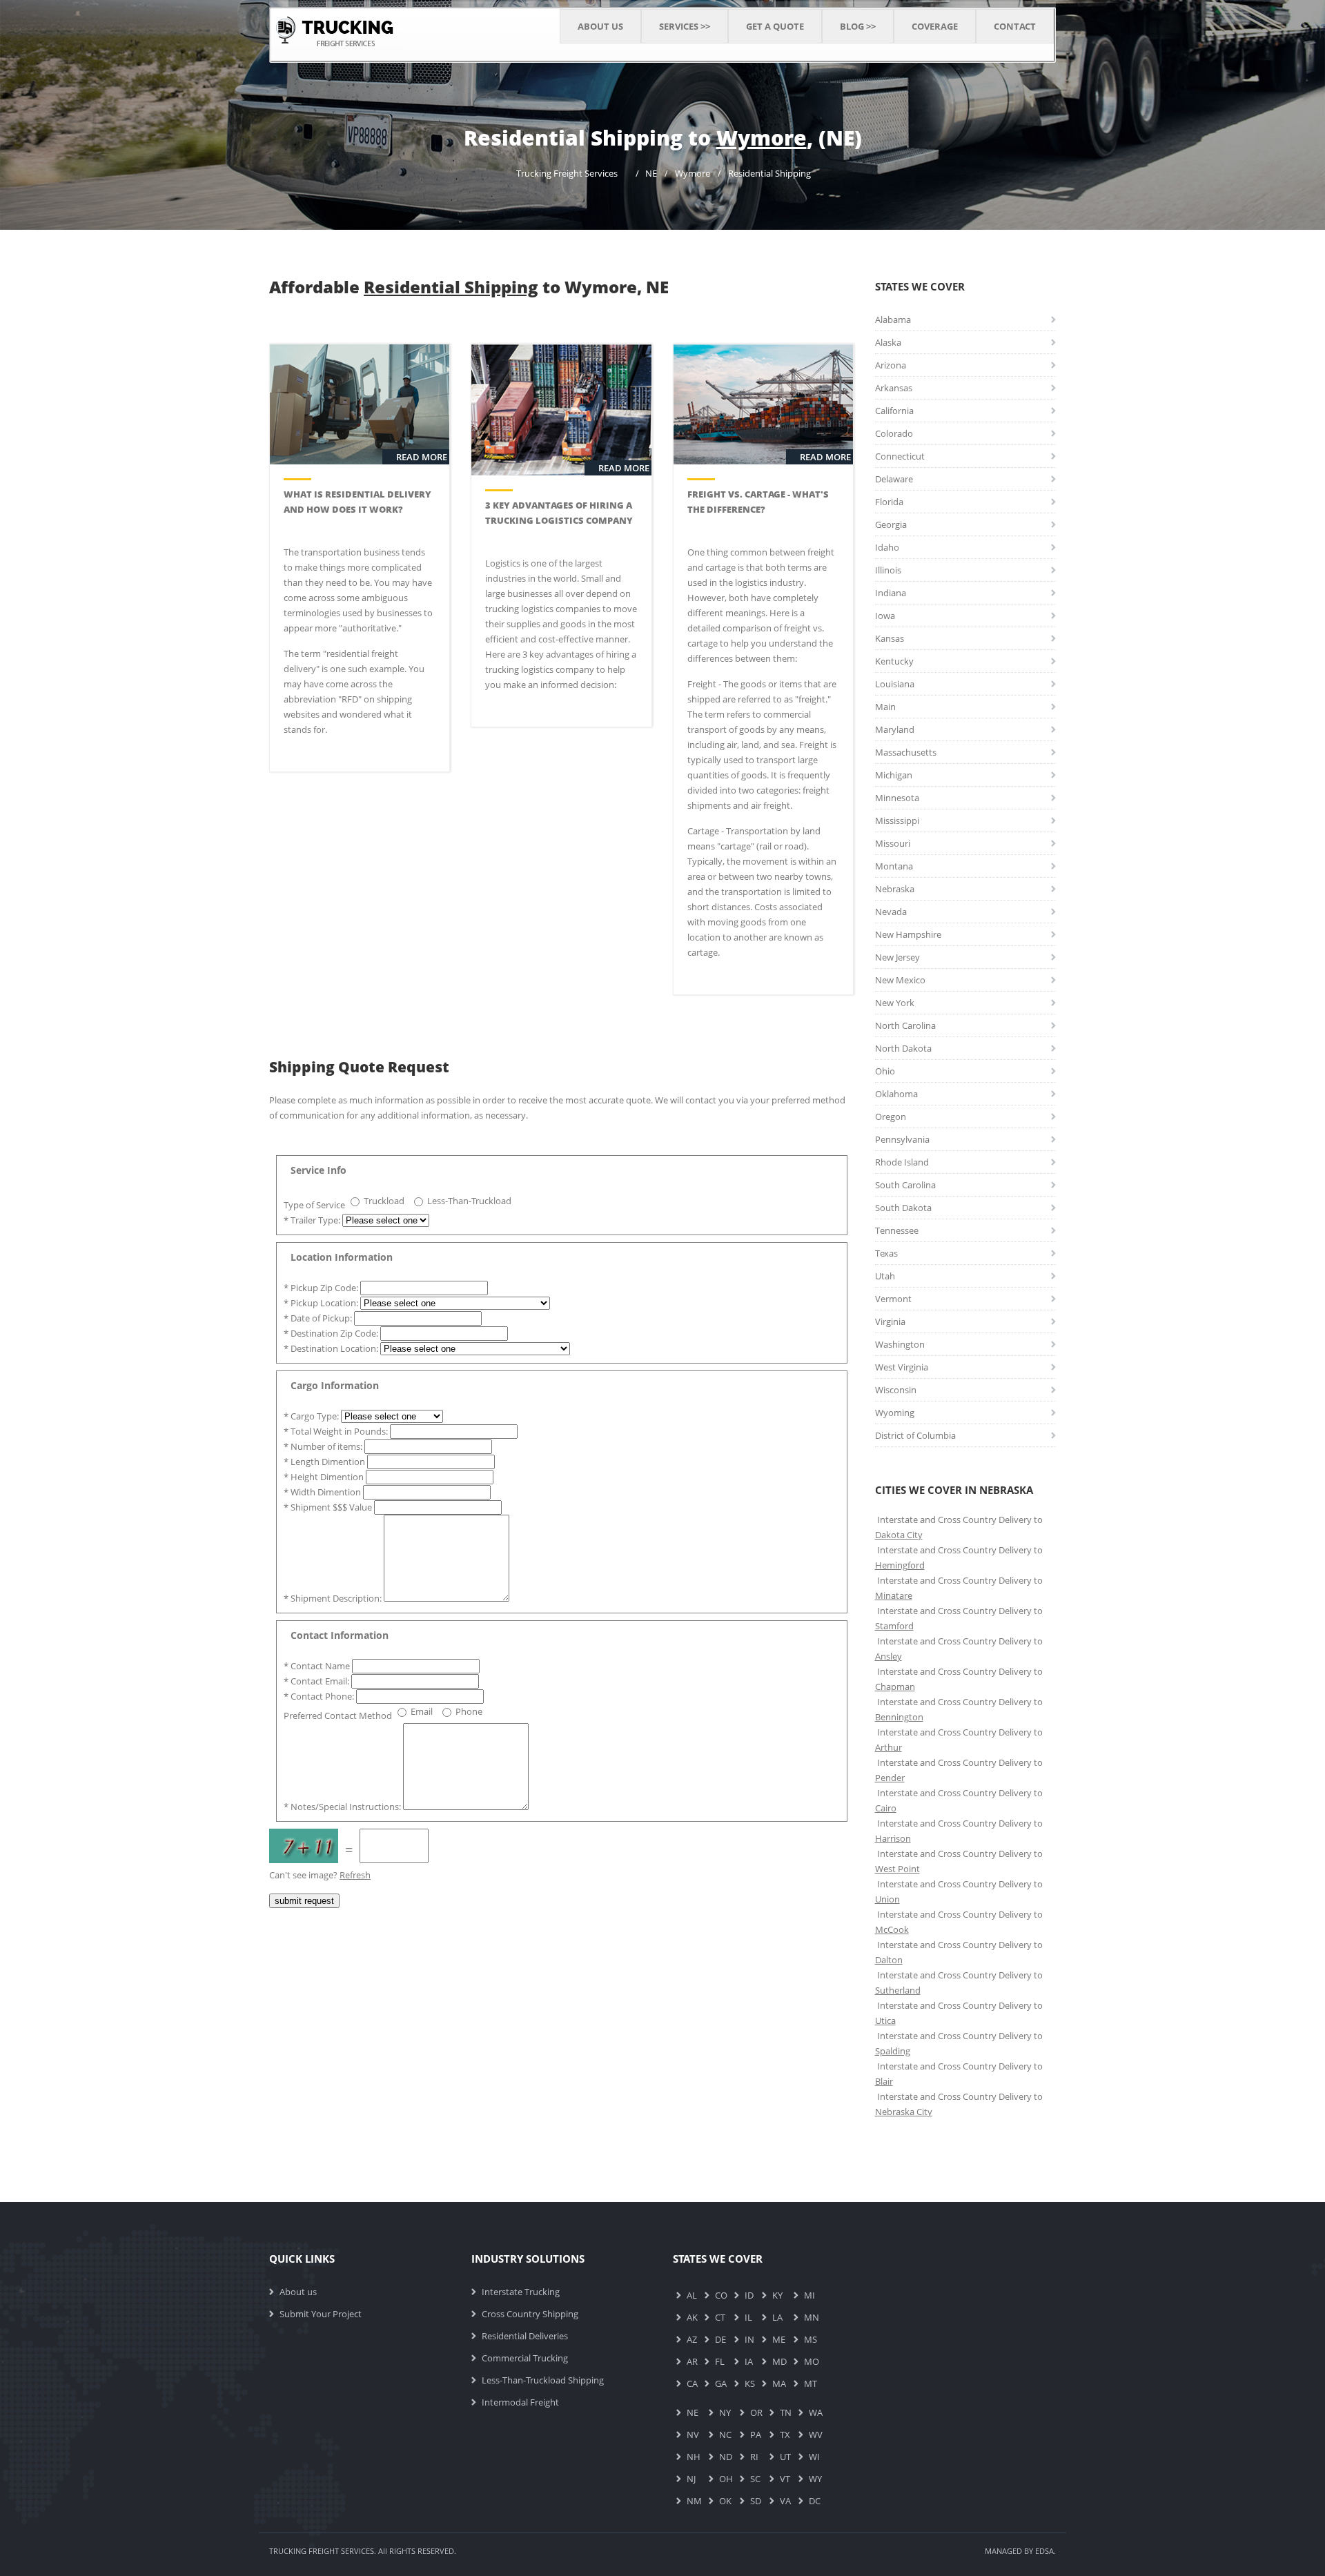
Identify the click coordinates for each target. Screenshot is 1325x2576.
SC (755, 2479)
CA (692, 2383)
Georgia (891, 524)
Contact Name (318, 1666)
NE (651, 173)
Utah (885, 1276)
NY (725, 2412)
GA (721, 2383)
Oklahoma (896, 1094)
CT (720, 2317)
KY (777, 2295)
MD (779, 2361)
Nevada (891, 912)
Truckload (384, 1201)
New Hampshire (908, 934)
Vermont (893, 1299)
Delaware (894, 479)
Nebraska (895, 889)
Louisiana (895, 684)
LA (777, 2317)
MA (779, 2383)
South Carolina (905, 1185)
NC (725, 2435)
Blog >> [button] (858, 26)
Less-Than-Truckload (469, 1201)
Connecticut (900, 456)
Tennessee (897, 1230)
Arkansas (894, 388)
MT (811, 2383)
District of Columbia (915, 1435)
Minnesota (897, 798)
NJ (691, 2479)
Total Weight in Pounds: (337, 1431)
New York (895, 1003)
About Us (600, 26)
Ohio (885, 1071)
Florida (889, 502)
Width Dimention (323, 1492)
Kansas (890, 638)
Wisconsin (896, 1390)
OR (756, 2412)
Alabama (893, 319)
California (894, 411)
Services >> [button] (685, 26)
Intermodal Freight (520, 2402)
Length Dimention (325, 1462)
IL (748, 2317)
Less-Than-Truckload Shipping (543, 2380)
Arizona (891, 365)
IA (749, 2361)
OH (726, 2479)
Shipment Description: (334, 1598)
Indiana (891, 593)
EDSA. (1046, 2551)
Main (885, 707)
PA (756, 2435)
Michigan (894, 775)
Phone (469, 1711)
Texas (886, 1253)
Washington (900, 1344)
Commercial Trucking (525, 2358)
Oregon (891, 1117)
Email (422, 1711)
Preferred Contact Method (338, 1715)
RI (754, 2457)
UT (785, 2457)
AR (692, 2361)
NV (693, 2435)
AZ (692, 2339)
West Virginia (902, 1367)
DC (815, 2501)
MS (811, 2339)
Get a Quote (775, 26)
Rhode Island (902, 1162)
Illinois (888, 570)
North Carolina (905, 1025)
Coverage (935, 26)
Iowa (885, 616)
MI (809, 2295)
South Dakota (903, 1208)
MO (812, 2361)
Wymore (693, 173)
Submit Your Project (321, 2314)
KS (750, 2383)
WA (816, 2412)
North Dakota (903, 1048)
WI (814, 2457)
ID (749, 2295)
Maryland (895, 729)
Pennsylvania (902, 1139)
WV (816, 2435)
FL (720, 2361)
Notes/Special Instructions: (343, 1807)
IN (749, 2339)
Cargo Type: (312, 1416)
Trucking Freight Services (567, 173)
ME (779, 2339)
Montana (894, 866)
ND (726, 2457)
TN (786, 2412)
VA (785, 2501)
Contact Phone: (320, 1696)
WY (815, 2479)
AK (692, 2317)
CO (721, 2295)
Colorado (894, 433)
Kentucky (894, 661)
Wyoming (895, 1413)
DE (720, 2339)
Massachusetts (906, 752)
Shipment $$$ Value (329, 1507)
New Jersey (897, 957)
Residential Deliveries (525, 2336)
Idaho (887, 547)
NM (694, 2501)
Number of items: (324, 1446)
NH (694, 2457)
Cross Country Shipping (530, 2314)
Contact (1015, 26)
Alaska (888, 342)
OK (725, 2501)
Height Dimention (325, 1477)
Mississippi (897, 820)
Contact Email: (317, 1681)
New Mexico (900, 980)
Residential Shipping (769, 173)
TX (785, 2435)
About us (298, 2292)
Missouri (893, 843)
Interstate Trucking (521, 2292)
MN (812, 2317)
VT (785, 2479)
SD (756, 2501)
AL (692, 2295)
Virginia (890, 1321)
